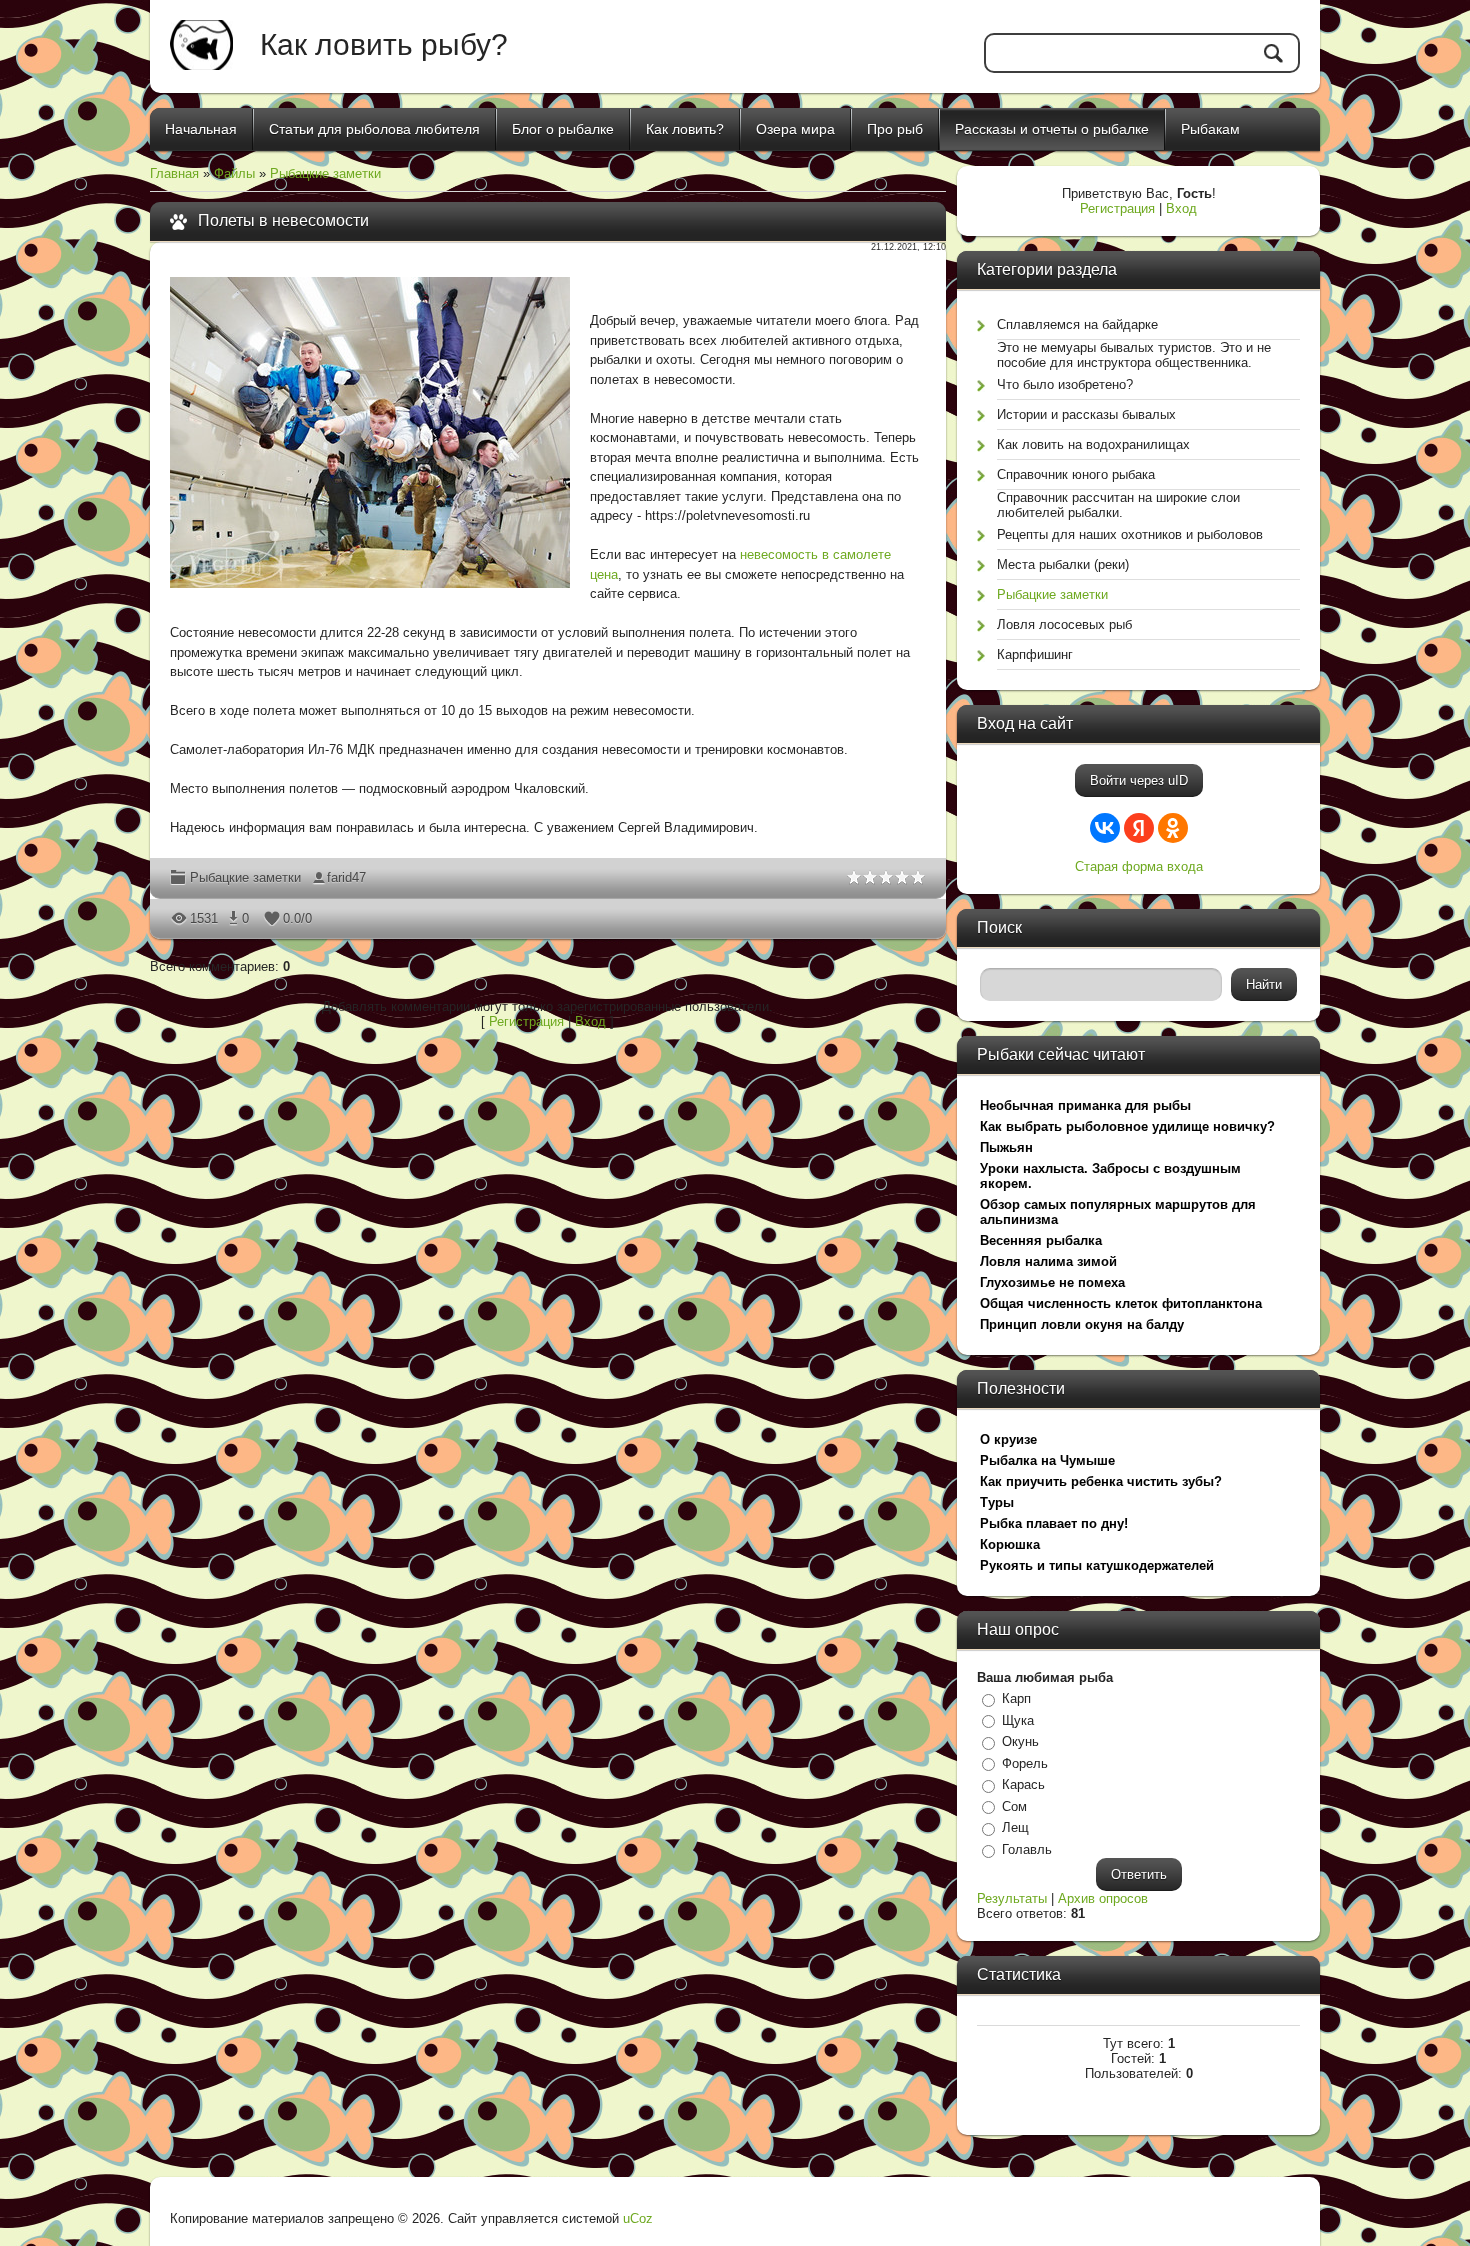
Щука (1018, 1720)
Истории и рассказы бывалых (1086, 414)
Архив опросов (1103, 1898)
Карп (1016, 1698)
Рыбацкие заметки (325, 173)
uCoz (638, 2218)
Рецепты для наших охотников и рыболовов (1130, 534)
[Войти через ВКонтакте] (1105, 828)
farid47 (346, 877)
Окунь (1020, 1741)
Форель (1025, 1763)
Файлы (234, 173)
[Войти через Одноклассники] (1173, 828)
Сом (1014, 1806)
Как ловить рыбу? (384, 44)
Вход (590, 1021)
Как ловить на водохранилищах (1093, 444)
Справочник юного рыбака (1076, 474)
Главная (174, 173)
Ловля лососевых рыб (1064, 624)
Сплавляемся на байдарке (1077, 324)
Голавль (1027, 1849)
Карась (1023, 1784)
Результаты (1012, 1898)
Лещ (1015, 1827)
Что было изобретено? (1065, 384)
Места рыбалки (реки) (1063, 564)
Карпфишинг (1035, 654)
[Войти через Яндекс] (1139, 828)
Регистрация (526, 1021)
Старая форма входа (1139, 866)
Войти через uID (1139, 780)
